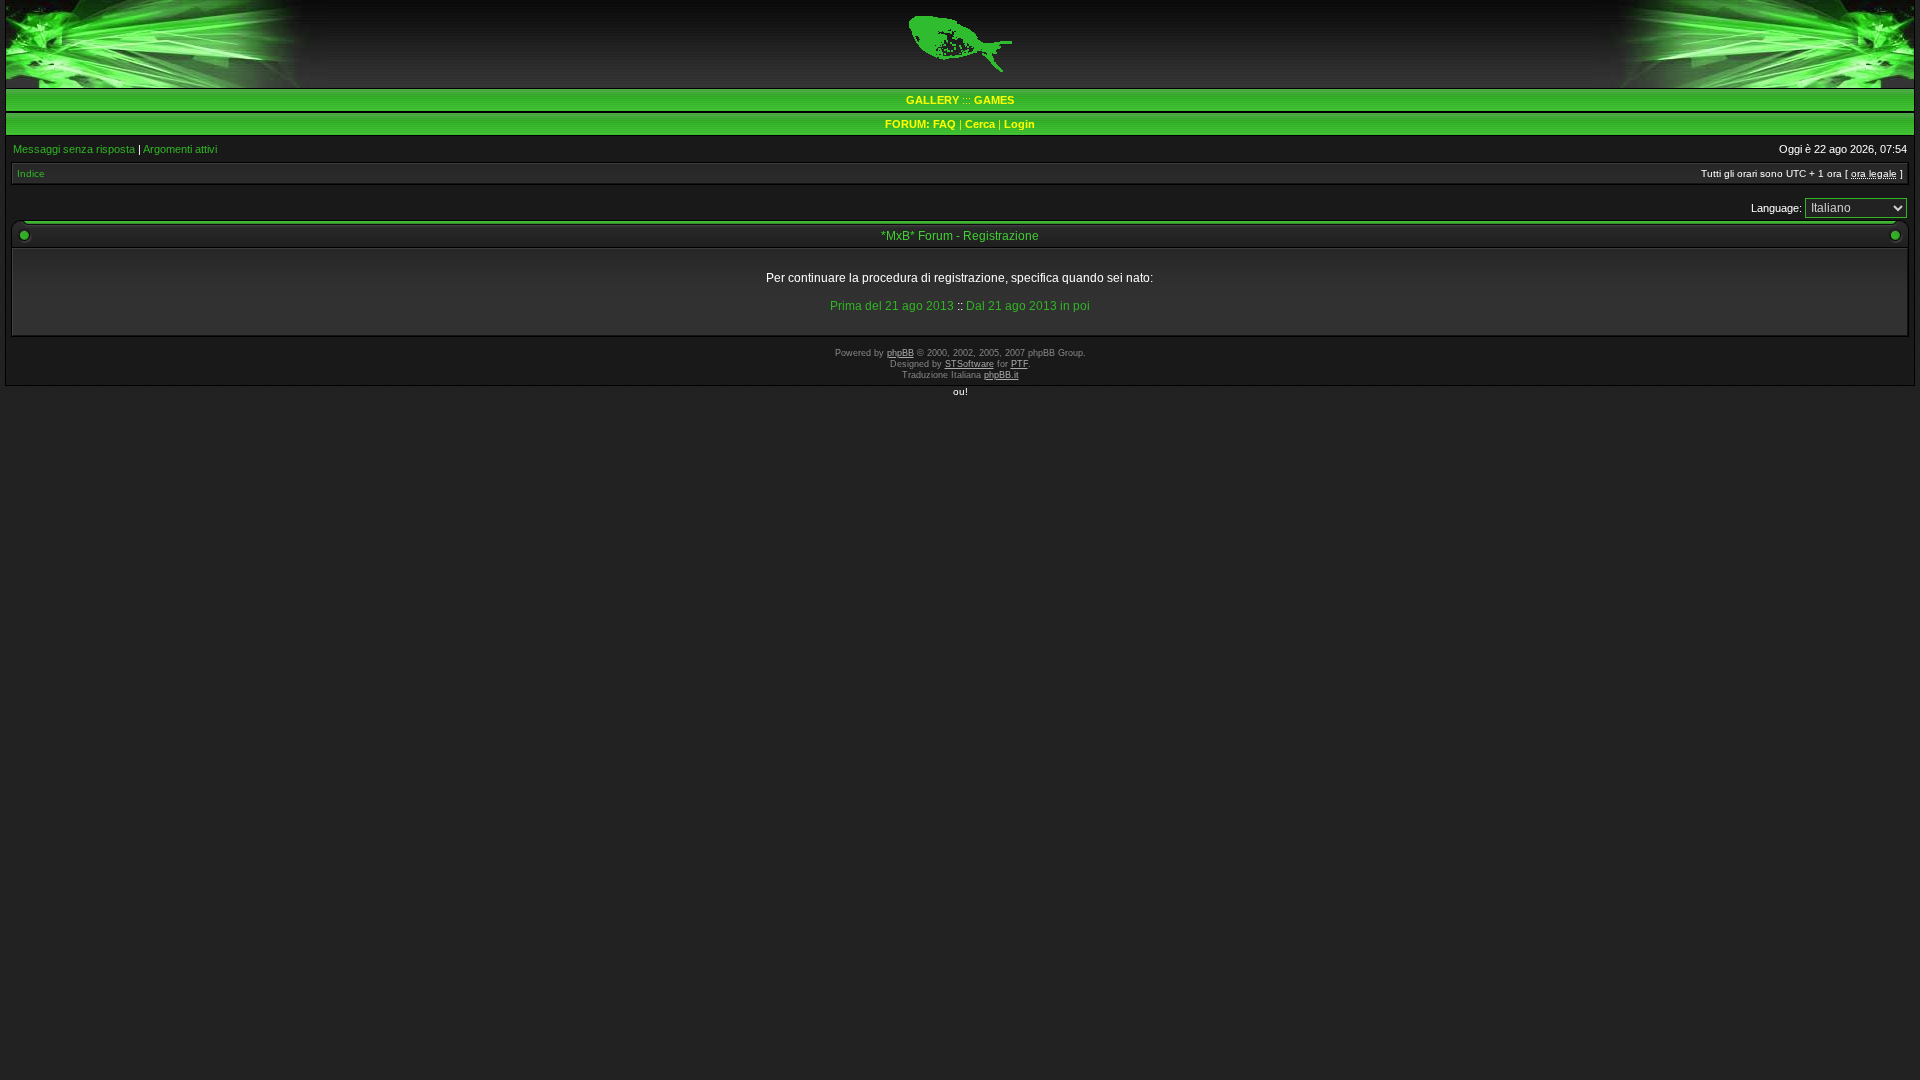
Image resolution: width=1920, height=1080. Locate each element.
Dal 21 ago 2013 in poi (1028, 306)
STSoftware (969, 364)
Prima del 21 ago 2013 (892, 306)
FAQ (944, 124)
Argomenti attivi (180, 149)
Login (1019, 124)
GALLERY (932, 100)
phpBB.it (1001, 375)
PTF (1019, 364)
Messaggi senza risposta (74, 149)
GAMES (994, 100)
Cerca (980, 124)
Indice (31, 173)
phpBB (900, 353)
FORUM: (909, 124)
